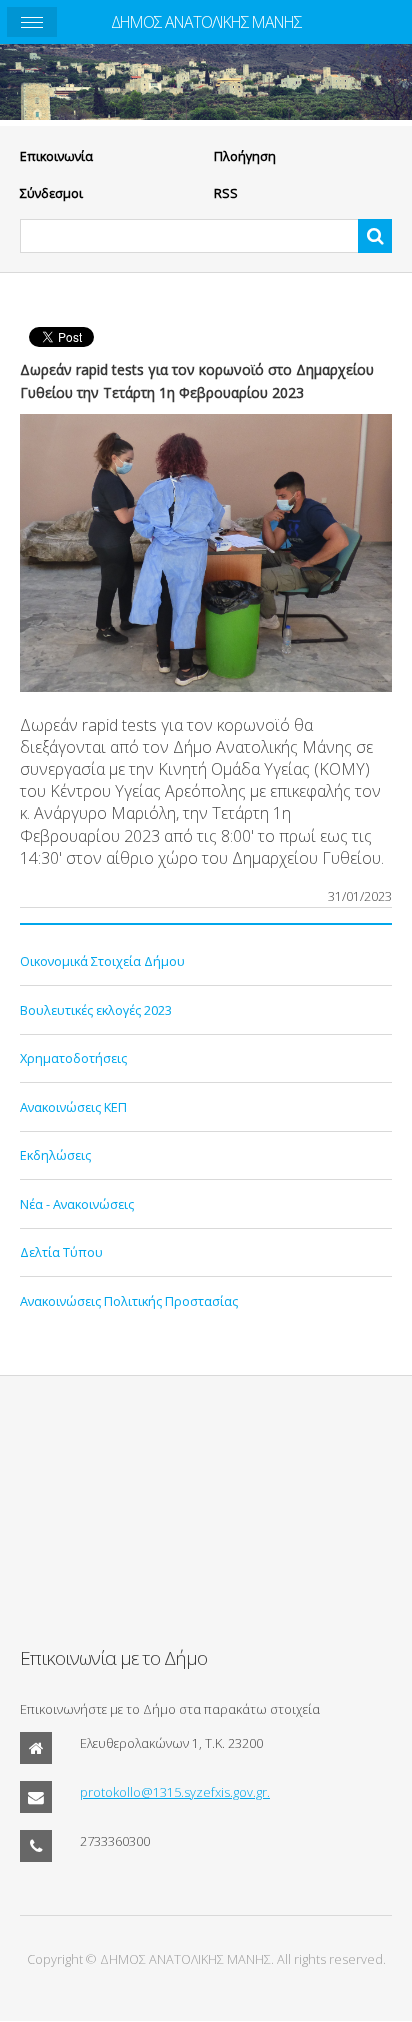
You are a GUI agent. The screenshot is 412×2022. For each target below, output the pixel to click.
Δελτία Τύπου (61, 1252)
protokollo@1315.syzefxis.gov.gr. (175, 1792)
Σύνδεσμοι (51, 193)
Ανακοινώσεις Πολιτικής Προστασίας (129, 1301)
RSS (226, 193)
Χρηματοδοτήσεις (73, 1058)
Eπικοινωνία (56, 156)
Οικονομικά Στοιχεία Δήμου (102, 961)
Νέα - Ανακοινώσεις (77, 1204)
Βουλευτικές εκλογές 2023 (96, 1010)
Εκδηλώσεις (55, 1155)
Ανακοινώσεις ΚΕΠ (73, 1107)
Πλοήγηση (245, 156)
